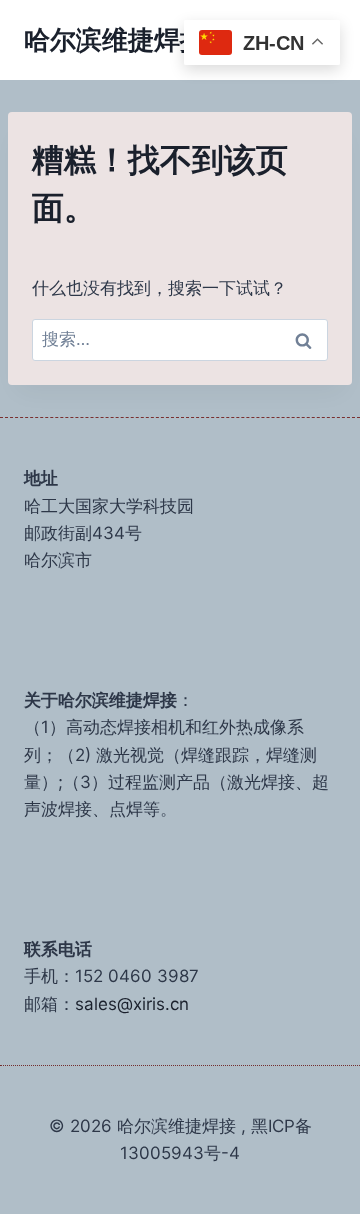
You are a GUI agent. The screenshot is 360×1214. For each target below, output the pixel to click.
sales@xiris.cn (132, 1004)
